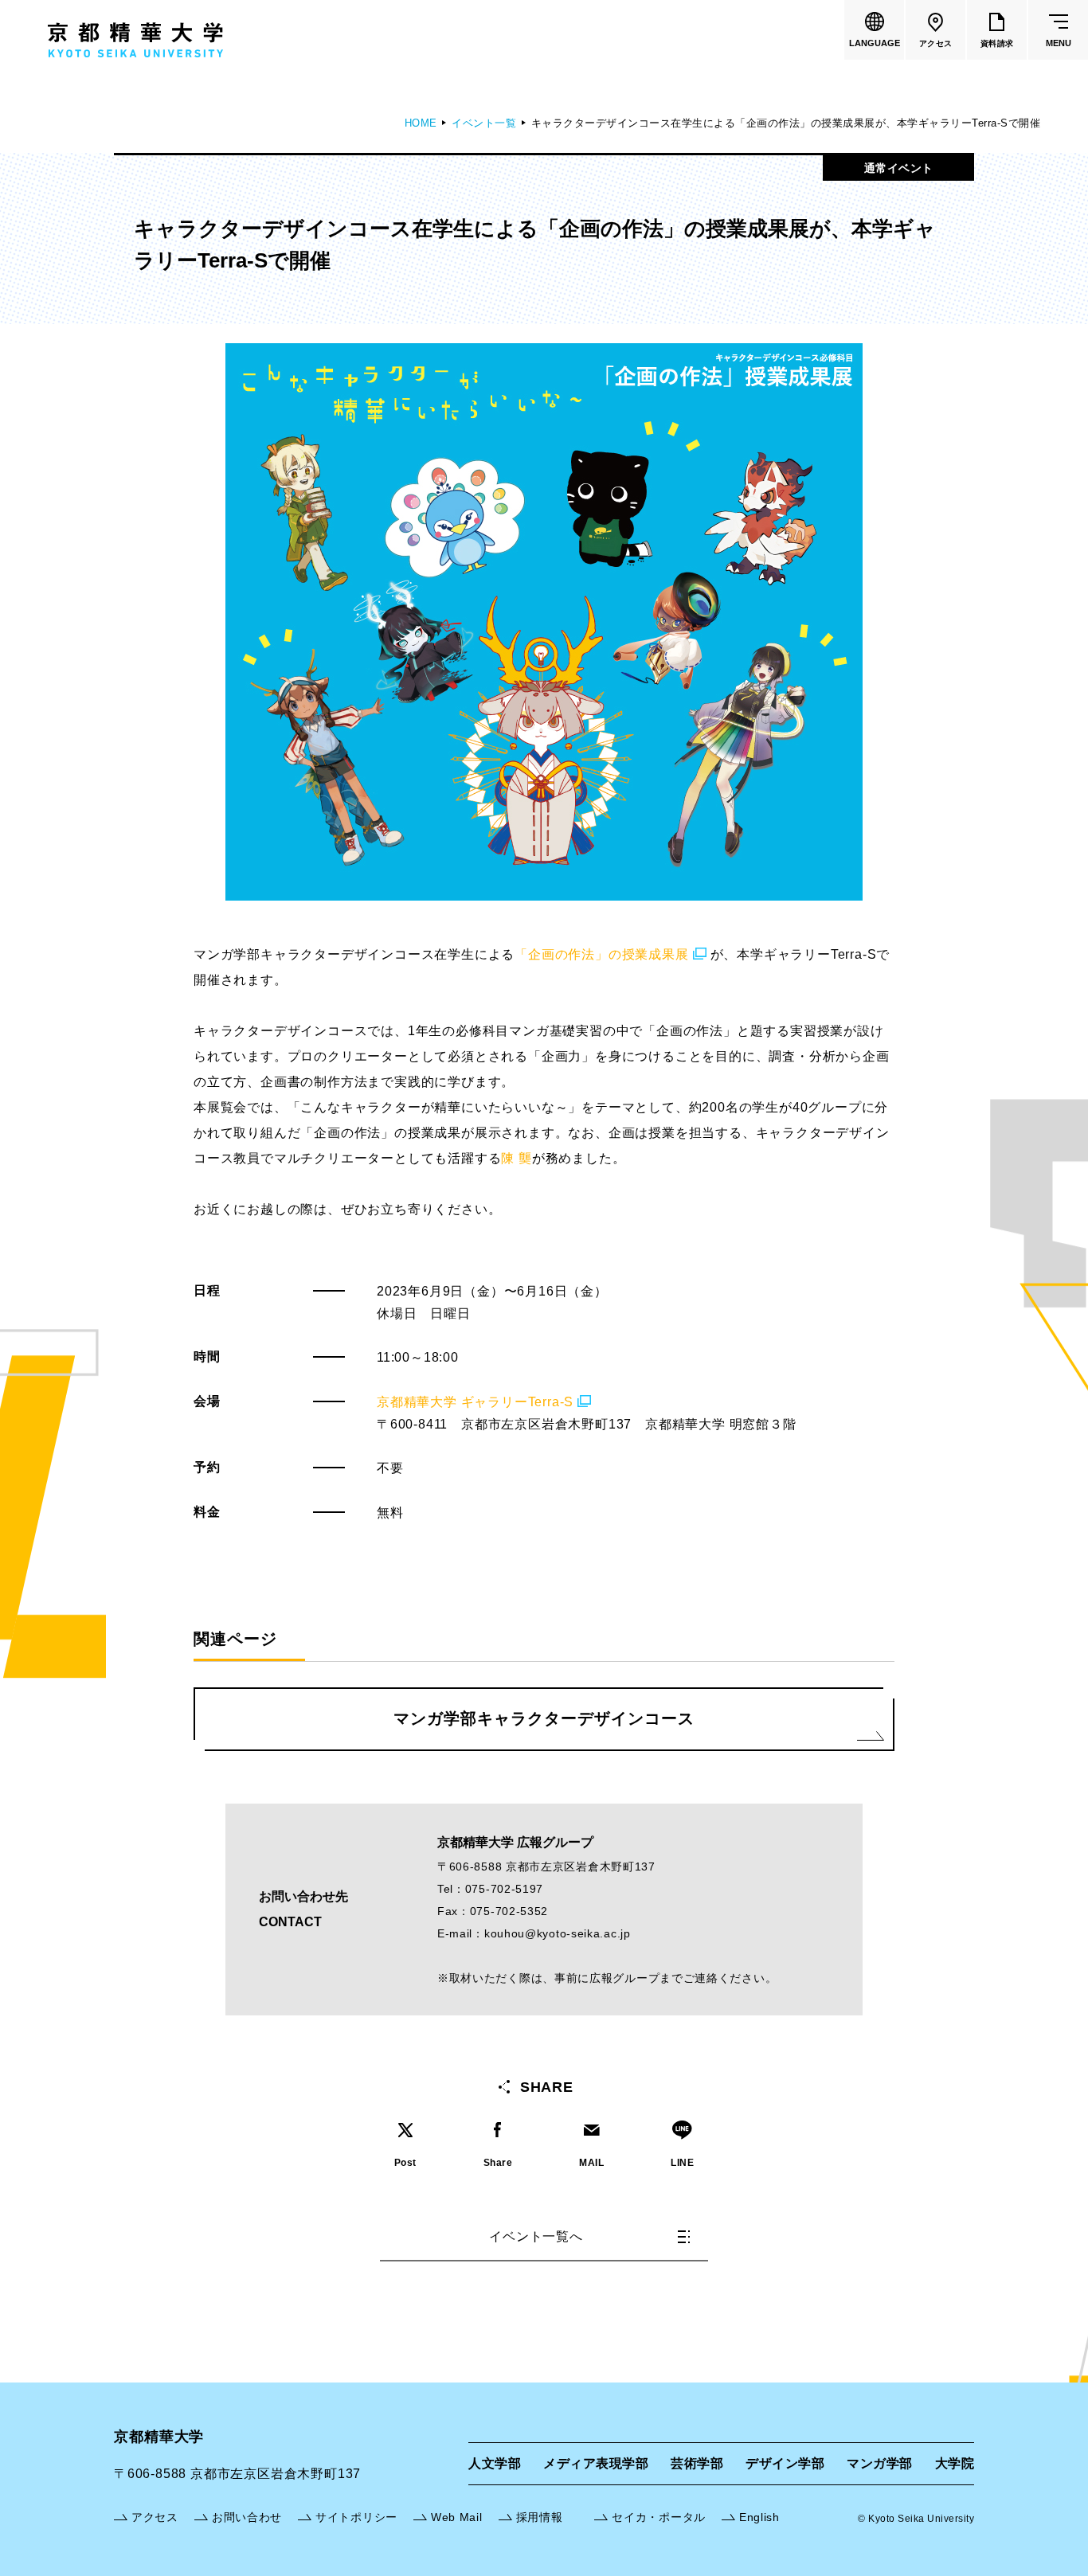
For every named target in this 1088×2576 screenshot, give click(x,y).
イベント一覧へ (536, 2236)
